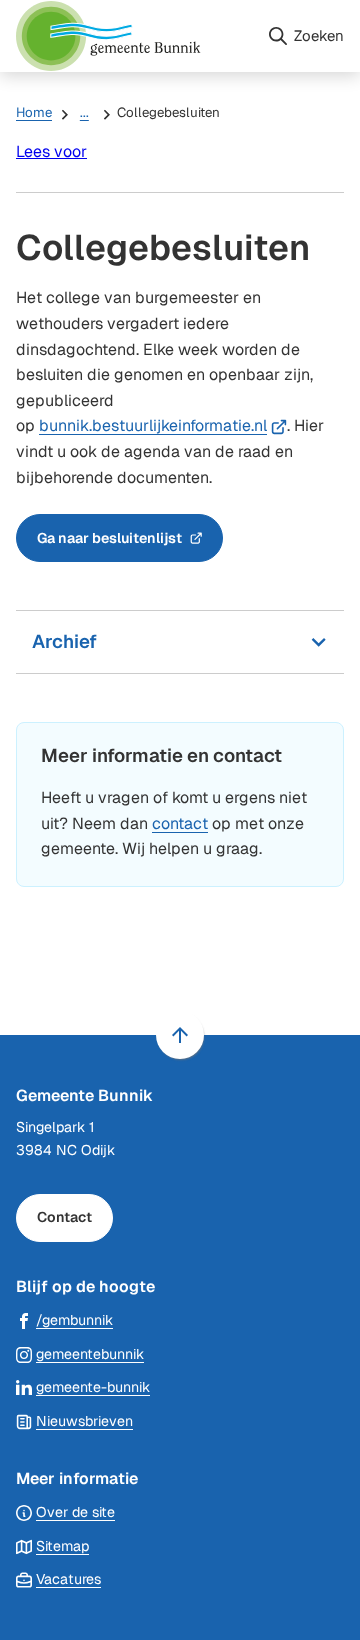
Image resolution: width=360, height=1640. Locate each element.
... (84, 112)
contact (180, 823)
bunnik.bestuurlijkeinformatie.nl (163, 425)
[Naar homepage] (133, 36)
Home (34, 112)
